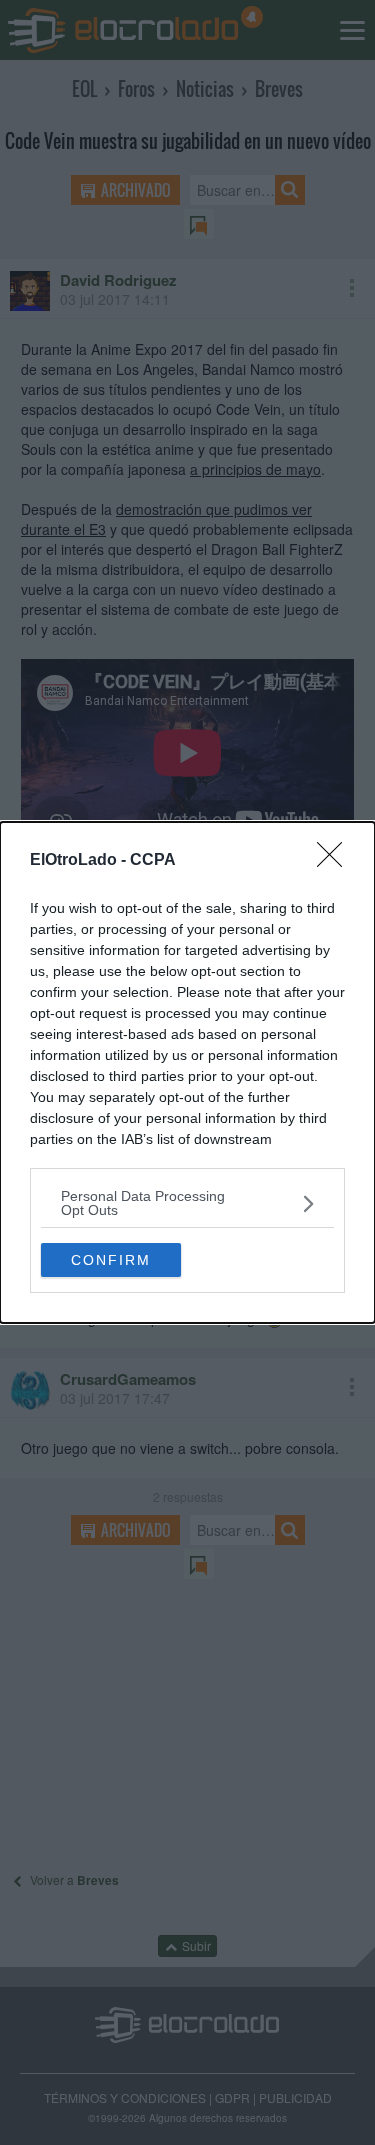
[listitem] (187, 1203)
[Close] (336, 861)
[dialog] (187, 1072)
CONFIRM (111, 1260)
